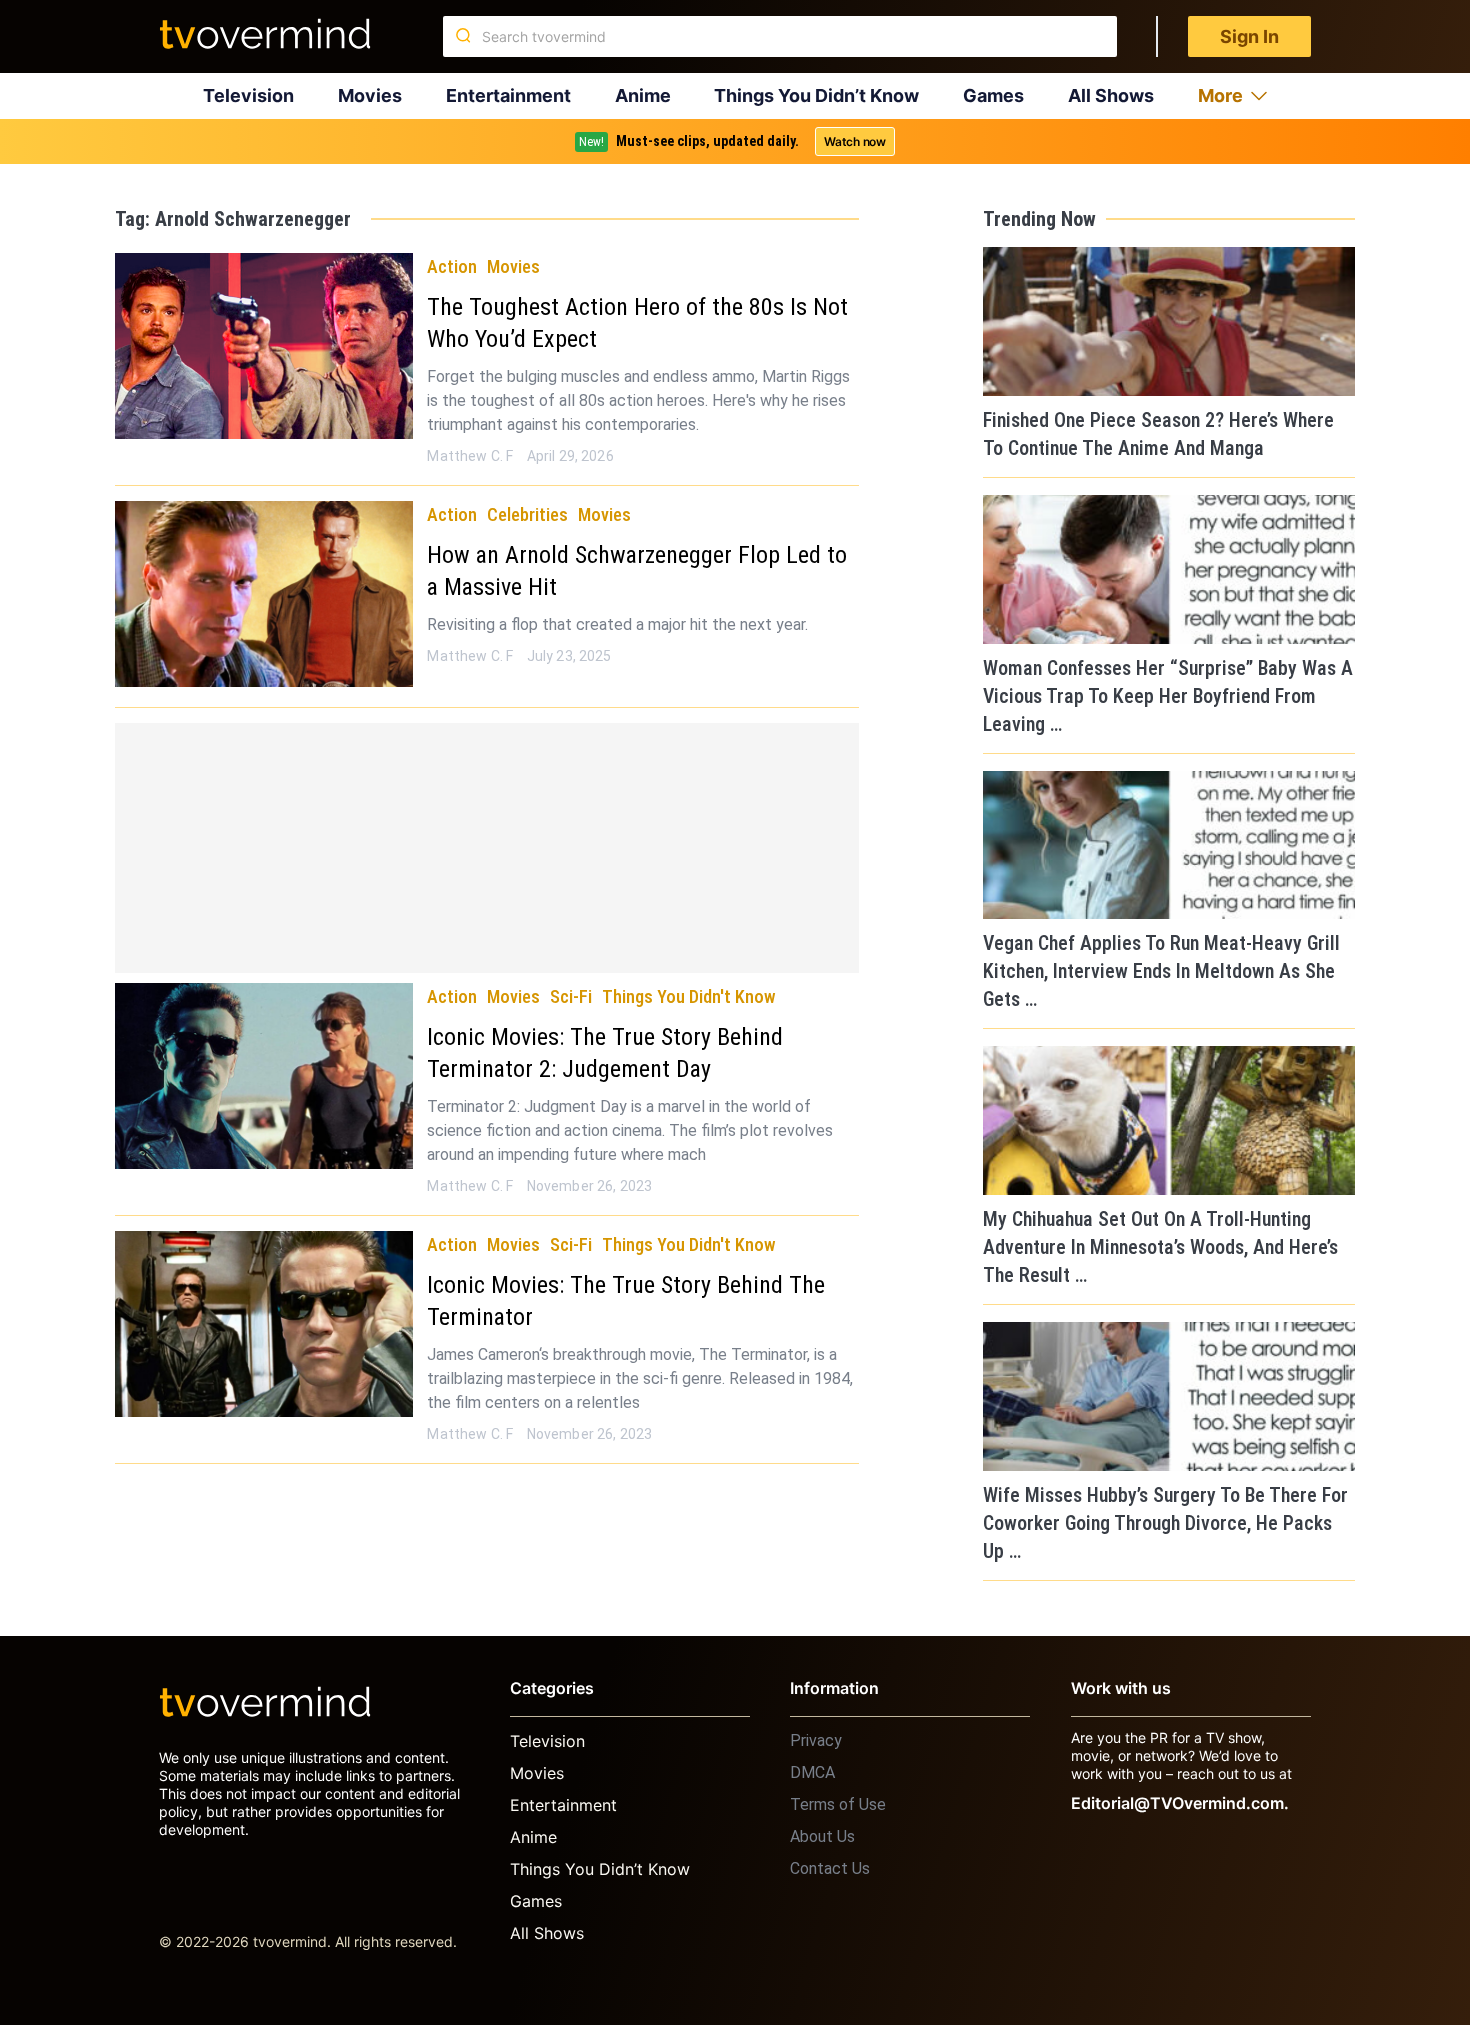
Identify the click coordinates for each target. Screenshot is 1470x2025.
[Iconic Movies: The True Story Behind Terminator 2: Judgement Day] (264, 1076)
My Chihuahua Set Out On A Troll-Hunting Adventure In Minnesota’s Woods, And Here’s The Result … (1160, 1247)
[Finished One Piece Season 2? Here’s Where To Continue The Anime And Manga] (1169, 321)
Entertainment (508, 95)
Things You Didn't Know (689, 996)
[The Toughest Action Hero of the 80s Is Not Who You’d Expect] (264, 346)
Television (248, 95)
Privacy (816, 1740)
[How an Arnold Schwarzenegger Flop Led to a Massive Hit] (264, 594)
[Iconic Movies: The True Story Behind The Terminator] (264, 1324)
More (1220, 95)
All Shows (1111, 95)
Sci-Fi (571, 996)
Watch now (855, 141)
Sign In (1249, 36)
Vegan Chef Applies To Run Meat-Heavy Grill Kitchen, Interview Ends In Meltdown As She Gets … (1161, 971)
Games (993, 95)
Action (452, 266)
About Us (822, 1836)
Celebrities (527, 514)
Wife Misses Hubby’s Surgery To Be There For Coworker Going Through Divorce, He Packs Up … (1165, 1523)
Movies (370, 95)
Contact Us (830, 1868)
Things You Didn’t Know (816, 95)
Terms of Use (838, 1804)
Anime (643, 95)
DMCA (812, 1772)
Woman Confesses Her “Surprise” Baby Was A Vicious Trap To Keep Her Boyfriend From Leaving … (1168, 696)
